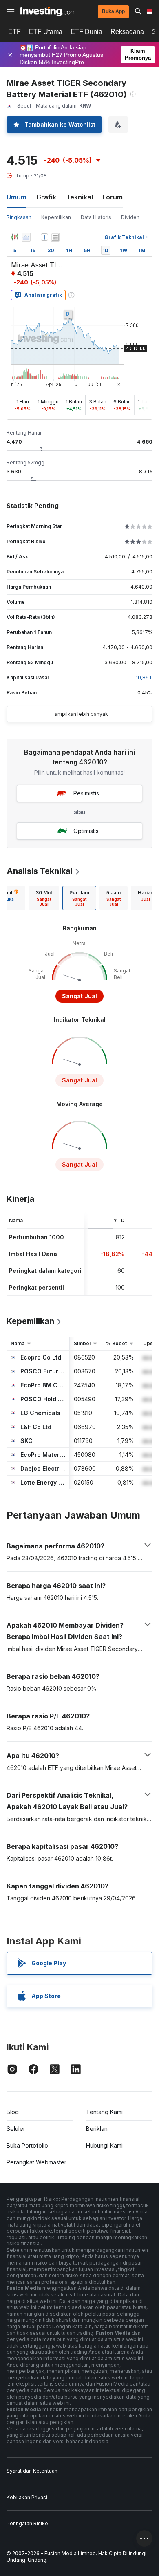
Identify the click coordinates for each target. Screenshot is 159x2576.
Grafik (46, 197)
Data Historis (96, 217)
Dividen (130, 217)
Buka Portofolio (27, 2145)
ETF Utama (46, 32)
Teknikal (79, 197)
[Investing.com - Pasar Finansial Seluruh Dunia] (48, 11)
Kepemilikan (56, 217)
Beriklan (97, 2129)
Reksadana (127, 32)
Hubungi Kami (104, 2145)
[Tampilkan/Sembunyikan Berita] (55, 237)
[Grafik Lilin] (15, 237)
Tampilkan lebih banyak (80, 714)
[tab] (44, 898)
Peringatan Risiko (27, 2523)
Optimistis (86, 831)
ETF (14, 32)
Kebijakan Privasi (27, 2497)
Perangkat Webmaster (36, 2162)
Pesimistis (86, 793)
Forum (113, 197)
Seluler (16, 2129)
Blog (13, 2112)
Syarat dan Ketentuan (32, 2471)
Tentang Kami (104, 2112)
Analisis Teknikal (40, 871)
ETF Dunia (86, 32)
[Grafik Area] (26, 237)
